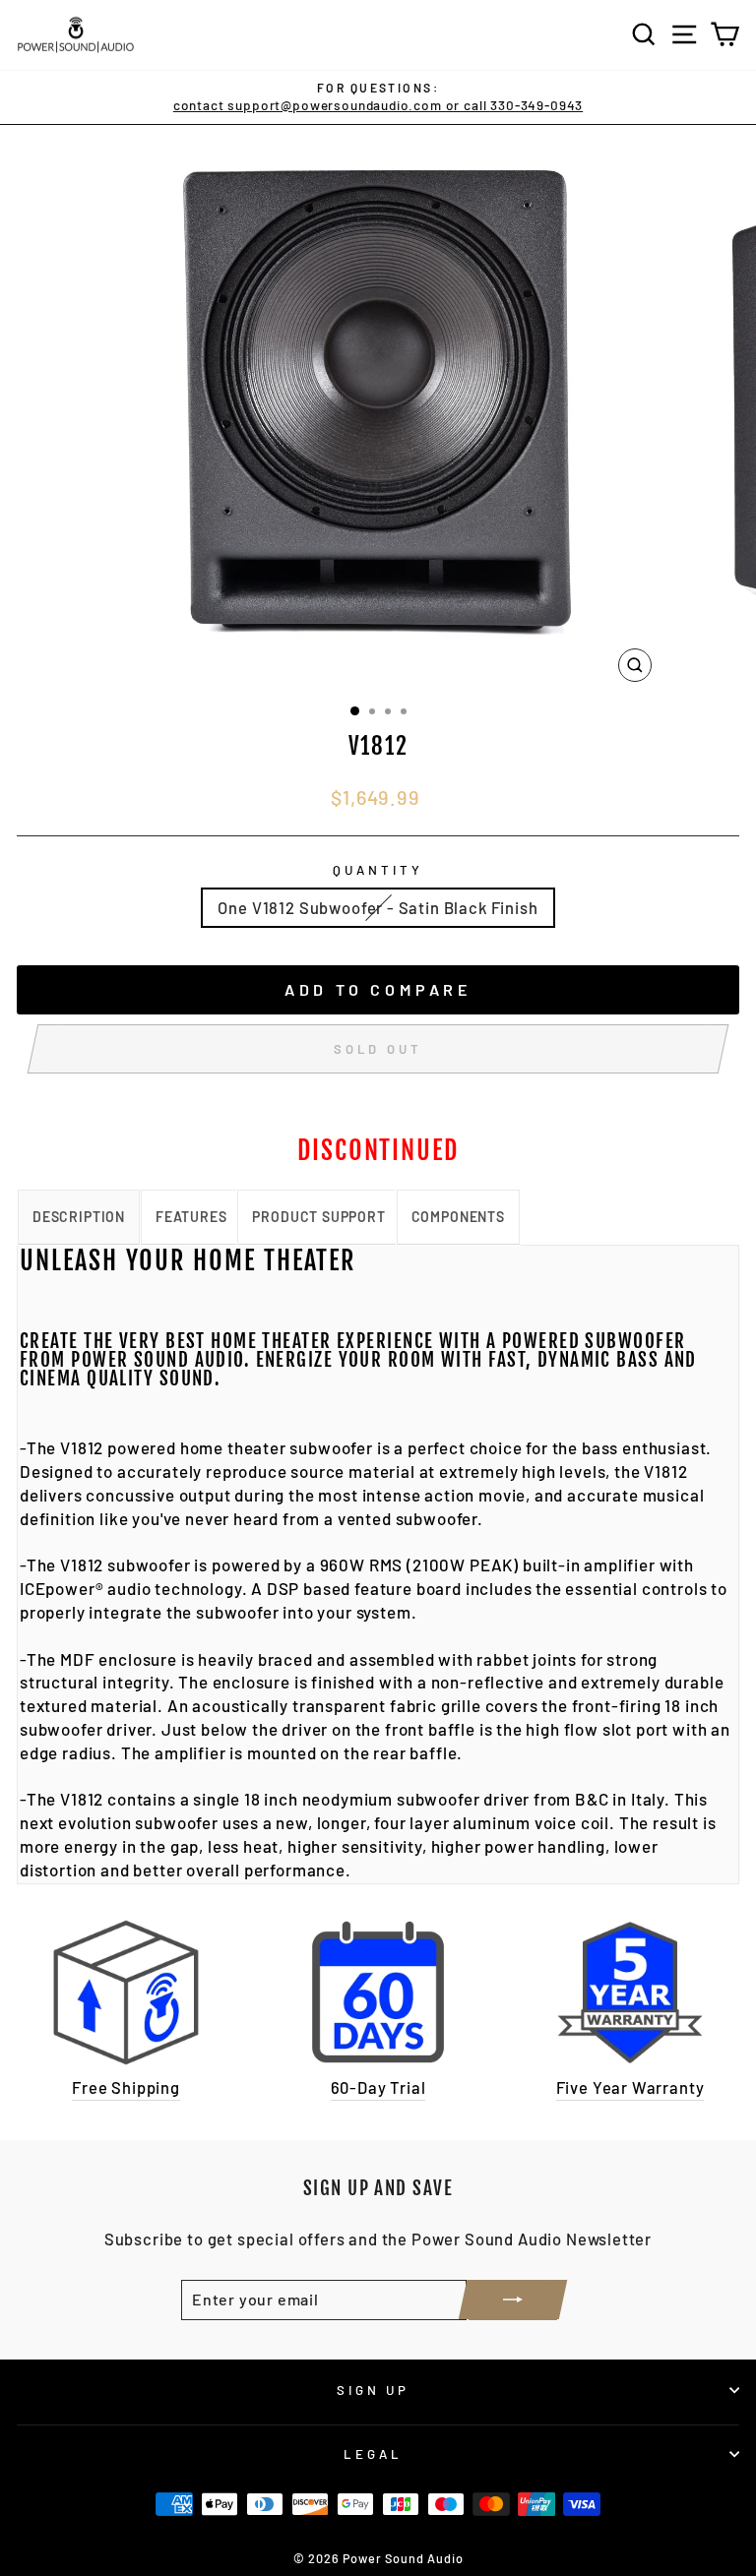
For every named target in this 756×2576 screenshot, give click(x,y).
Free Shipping (126, 2087)
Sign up (374, 2390)
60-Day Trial (378, 2087)
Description (79, 1217)
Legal (373, 2454)
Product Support (318, 1217)
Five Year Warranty (630, 2087)
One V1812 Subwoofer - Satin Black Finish (378, 907)
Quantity (378, 870)
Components (458, 1217)
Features (191, 1217)
